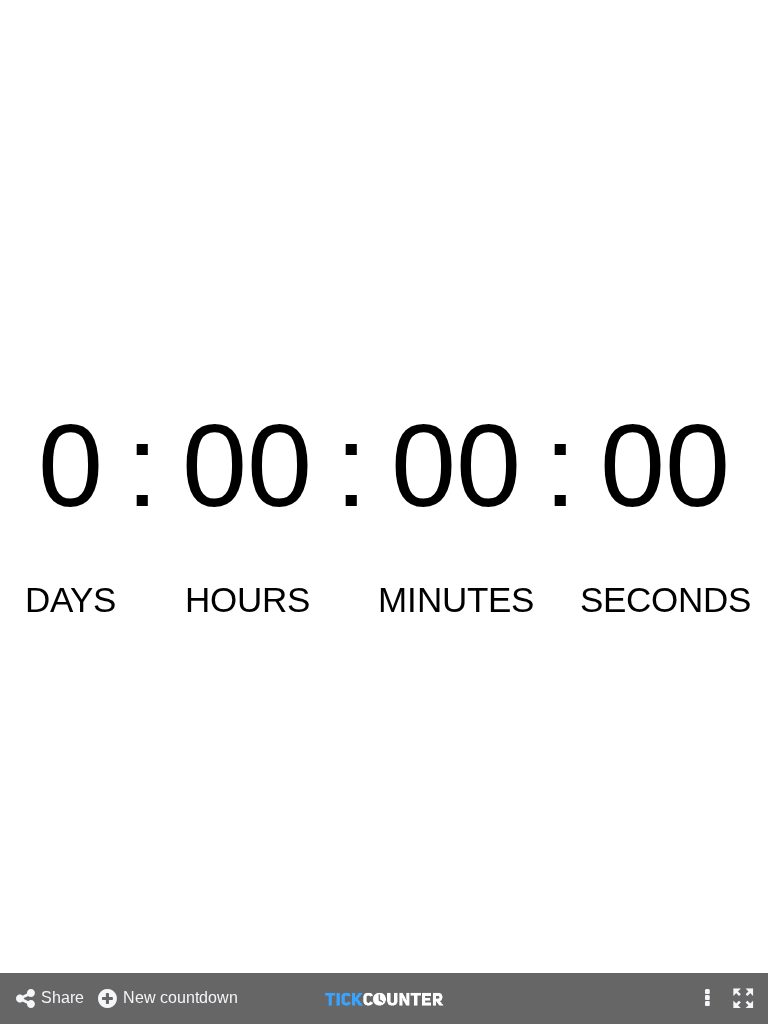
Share (64, 997)
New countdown (182, 997)
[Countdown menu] (707, 998)
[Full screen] (742, 998)
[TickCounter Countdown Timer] (384, 998)
